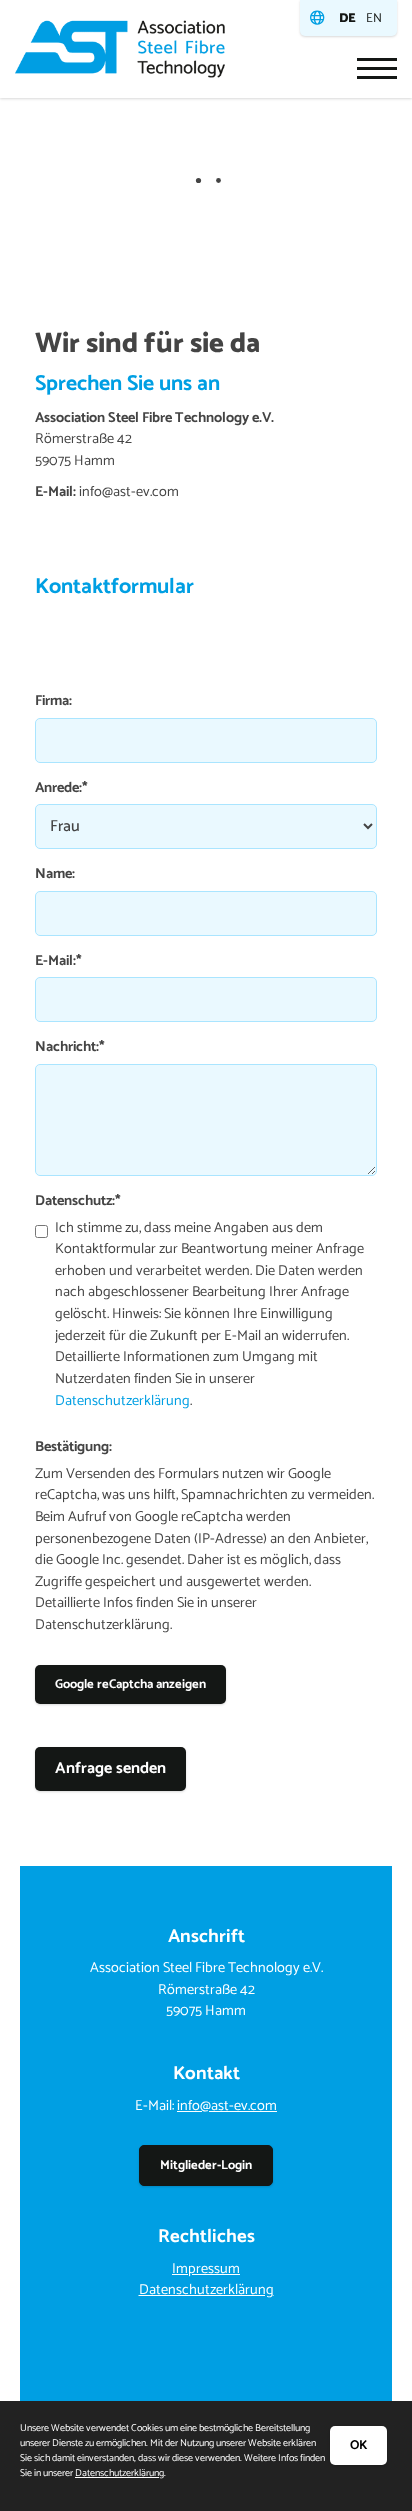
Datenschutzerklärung (122, 1401)
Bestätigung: (73, 1448)
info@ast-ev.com (227, 2106)
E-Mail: (58, 962)
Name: (55, 875)
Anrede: (61, 789)
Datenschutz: (78, 1202)
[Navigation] (369, 68)
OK (358, 2445)
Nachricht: (70, 1048)
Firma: (53, 702)
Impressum (206, 2269)
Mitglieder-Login (206, 2165)
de (347, 18)
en (374, 18)
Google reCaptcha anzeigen (130, 1684)
